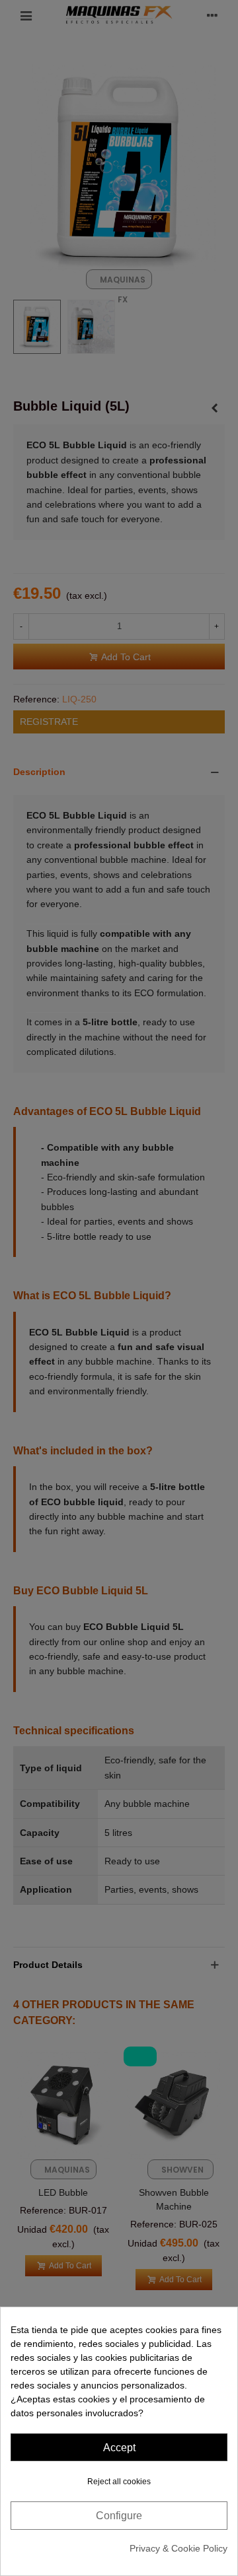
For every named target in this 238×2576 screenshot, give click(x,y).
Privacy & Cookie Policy (178, 2548)
